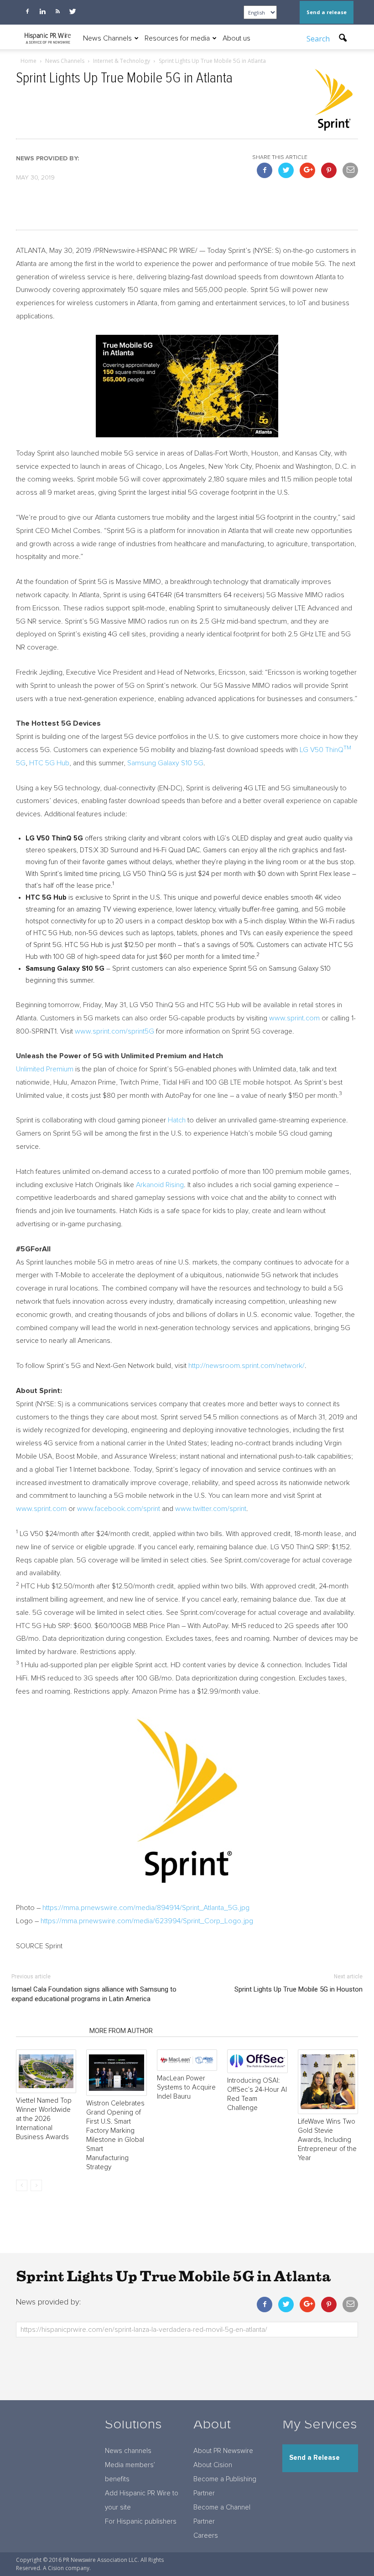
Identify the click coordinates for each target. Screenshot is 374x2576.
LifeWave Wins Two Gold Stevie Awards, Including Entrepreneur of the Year (327, 2140)
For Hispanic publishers (141, 2522)
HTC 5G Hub (49, 763)
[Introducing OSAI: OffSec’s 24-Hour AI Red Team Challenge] (257, 2061)
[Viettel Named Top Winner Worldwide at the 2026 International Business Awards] (46, 2071)
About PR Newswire (223, 2451)
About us (236, 38)
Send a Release (314, 2458)
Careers (206, 2536)
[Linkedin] (42, 11)
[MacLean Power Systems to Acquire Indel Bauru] (187, 2060)
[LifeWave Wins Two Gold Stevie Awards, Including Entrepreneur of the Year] (328, 2082)
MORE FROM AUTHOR (121, 2031)
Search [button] (319, 39)
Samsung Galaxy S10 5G (165, 763)
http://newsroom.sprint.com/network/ (247, 1366)
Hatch (177, 1120)
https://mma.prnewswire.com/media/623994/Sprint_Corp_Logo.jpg (147, 1921)
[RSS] (57, 11)
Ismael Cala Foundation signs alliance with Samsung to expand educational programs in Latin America (94, 1994)
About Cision (213, 2465)
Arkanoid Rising (160, 1185)
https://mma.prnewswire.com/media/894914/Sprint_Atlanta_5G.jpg (146, 1908)
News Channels (107, 38)
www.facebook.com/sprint (119, 1509)
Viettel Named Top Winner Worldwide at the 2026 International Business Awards (44, 2119)
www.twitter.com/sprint (211, 1509)
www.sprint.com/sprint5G (114, 1031)
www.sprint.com (294, 1018)
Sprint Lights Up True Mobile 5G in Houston (299, 1989)
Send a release (327, 12)
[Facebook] (27, 11)
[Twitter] (73, 11)
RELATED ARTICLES (50, 2031)
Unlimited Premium (45, 1069)
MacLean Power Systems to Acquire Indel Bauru (186, 2087)
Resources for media (177, 38)
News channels (128, 2451)
